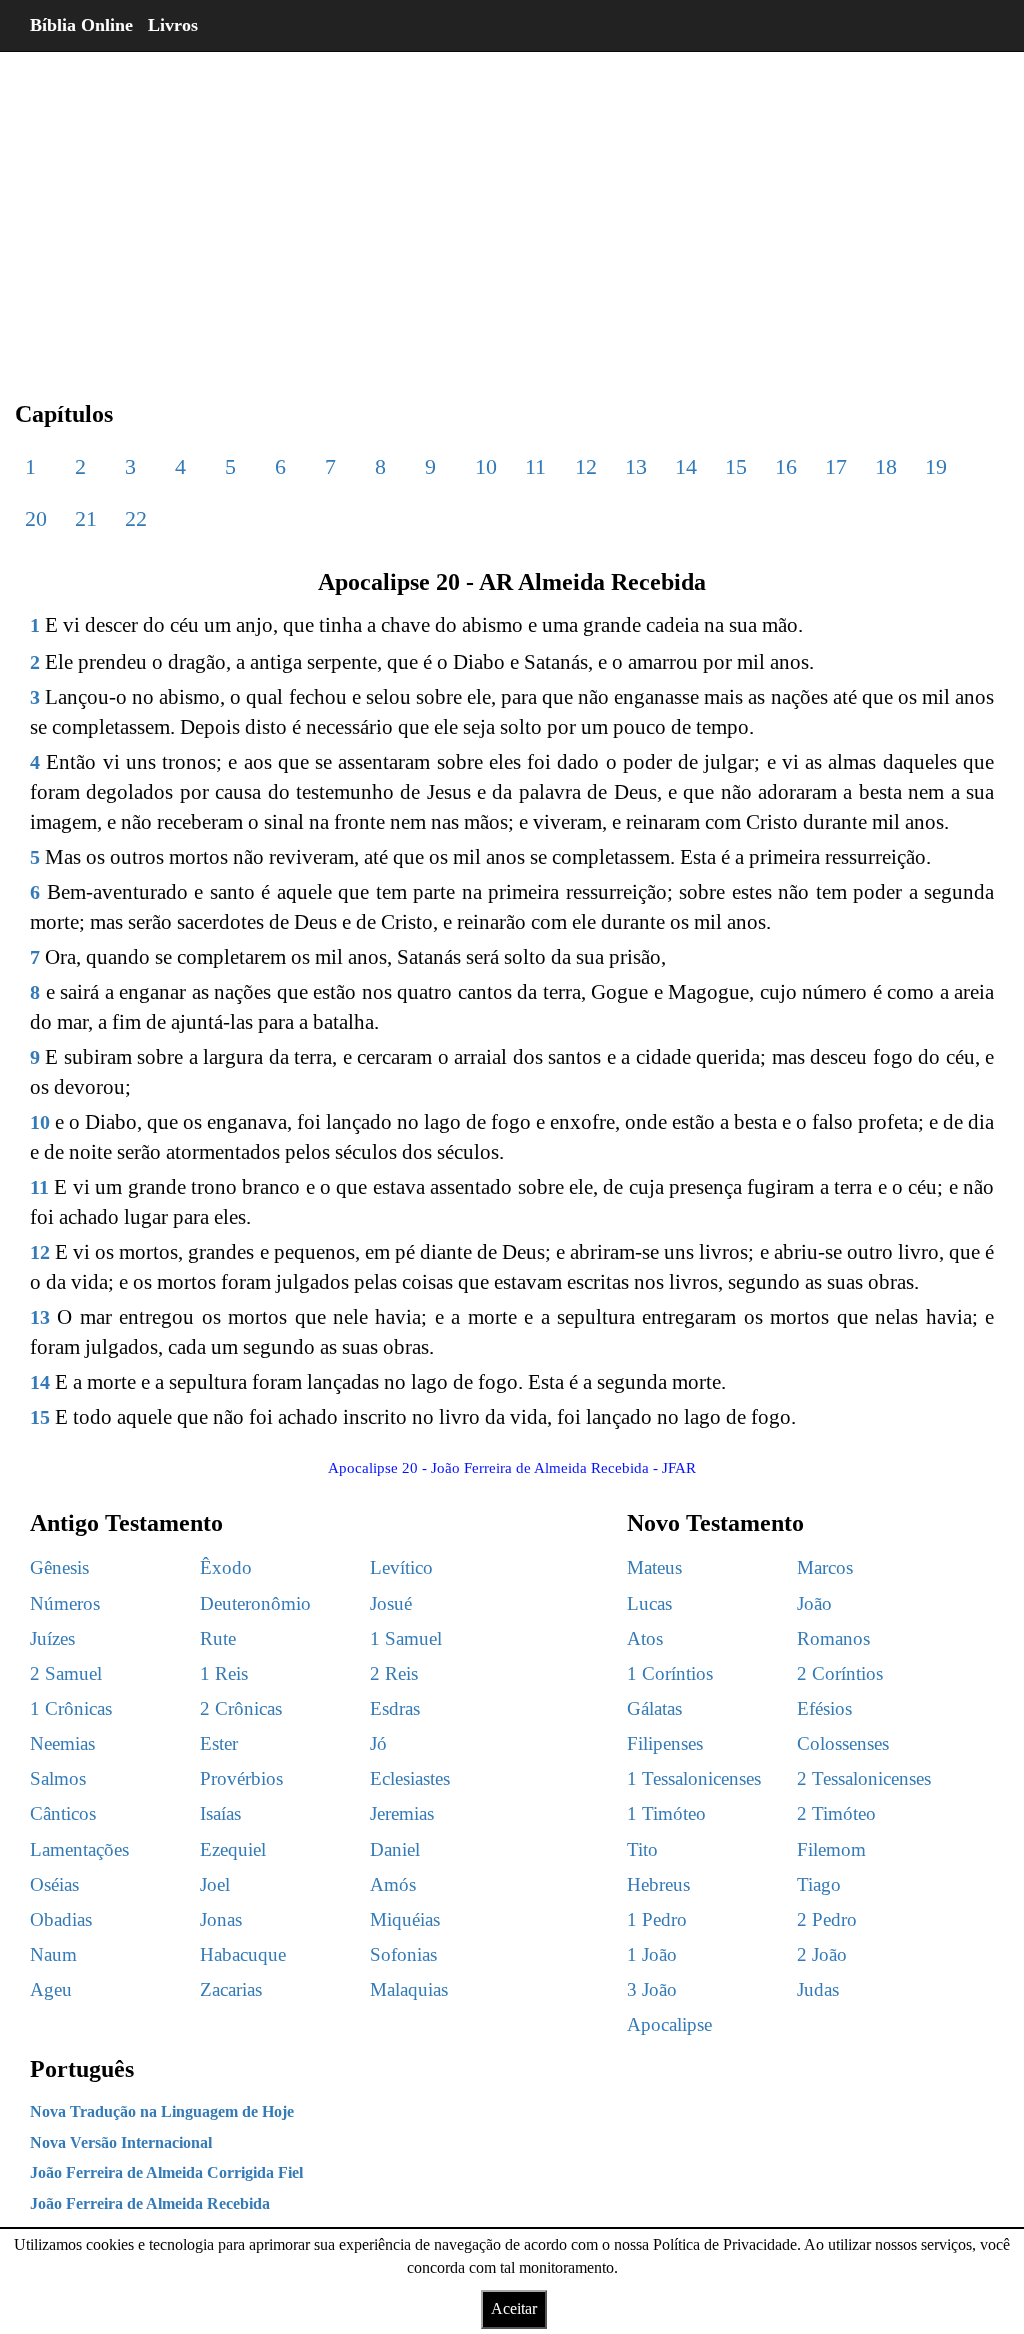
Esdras (395, 1708)
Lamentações (79, 1849)
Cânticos (63, 1813)
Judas (818, 1989)
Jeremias (402, 1813)
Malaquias (409, 1989)
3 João (652, 1989)
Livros (173, 25)
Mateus (654, 1567)
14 (686, 466)
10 (486, 466)
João (814, 1603)
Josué (391, 1603)
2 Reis (394, 1673)
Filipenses (665, 1743)
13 (636, 466)
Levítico (401, 1567)
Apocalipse (669, 2024)
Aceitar (514, 2308)
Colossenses (843, 1743)
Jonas (221, 1919)
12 (586, 466)
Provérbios (241, 1778)
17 (836, 466)
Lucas (649, 1603)
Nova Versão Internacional (121, 2142)
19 (936, 466)
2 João (822, 1954)
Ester (219, 1743)
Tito (642, 1849)
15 (736, 466)
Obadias (61, 1919)
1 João (652, 1954)
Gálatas (654, 1708)
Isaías (220, 1813)
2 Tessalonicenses (864, 1778)
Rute (218, 1638)
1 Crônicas (71, 1708)
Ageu (51, 1989)
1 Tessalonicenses (694, 1778)
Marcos (825, 1567)
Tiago (819, 1884)
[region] (512, 210)
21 (86, 518)
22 (136, 518)
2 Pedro (827, 1919)
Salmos (58, 1778)
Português (82, 2069)
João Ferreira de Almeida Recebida (150, 2203)
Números (65, 1603)
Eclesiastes (410, 1778)
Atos (645, 1638)
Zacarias (231, 1989)
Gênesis (59, 1567)
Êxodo (226, 1567)
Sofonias (403, 1954)
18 (886, 466)
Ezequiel (233, 1849)
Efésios (824, 1708)
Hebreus (658, 1884)
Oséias (54, 1884)
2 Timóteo (836, 1813)
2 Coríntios (840, 1673)
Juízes (52, 1638)
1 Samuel (406, 1638)
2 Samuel (66, 1673)
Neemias (62, 1743)
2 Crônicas (241, 1708)
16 (786, 466)
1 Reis (224, 1673)
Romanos (833, 1638)
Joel (215, 1884)
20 (36, 518)
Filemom (831, 1849)
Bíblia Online (81, 25)
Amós (393, 1884)
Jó (378, 1743)
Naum (53, 1954)
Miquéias (405, 1919)
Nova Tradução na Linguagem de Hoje (162, 2111)
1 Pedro (657, 1919)
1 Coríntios (670, 1673)
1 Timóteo (666, 1813)
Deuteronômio (255, 1603)
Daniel (395, 1849)
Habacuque (243, 1954)
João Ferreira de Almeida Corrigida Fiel (166, 2172)
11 (535, 466)
